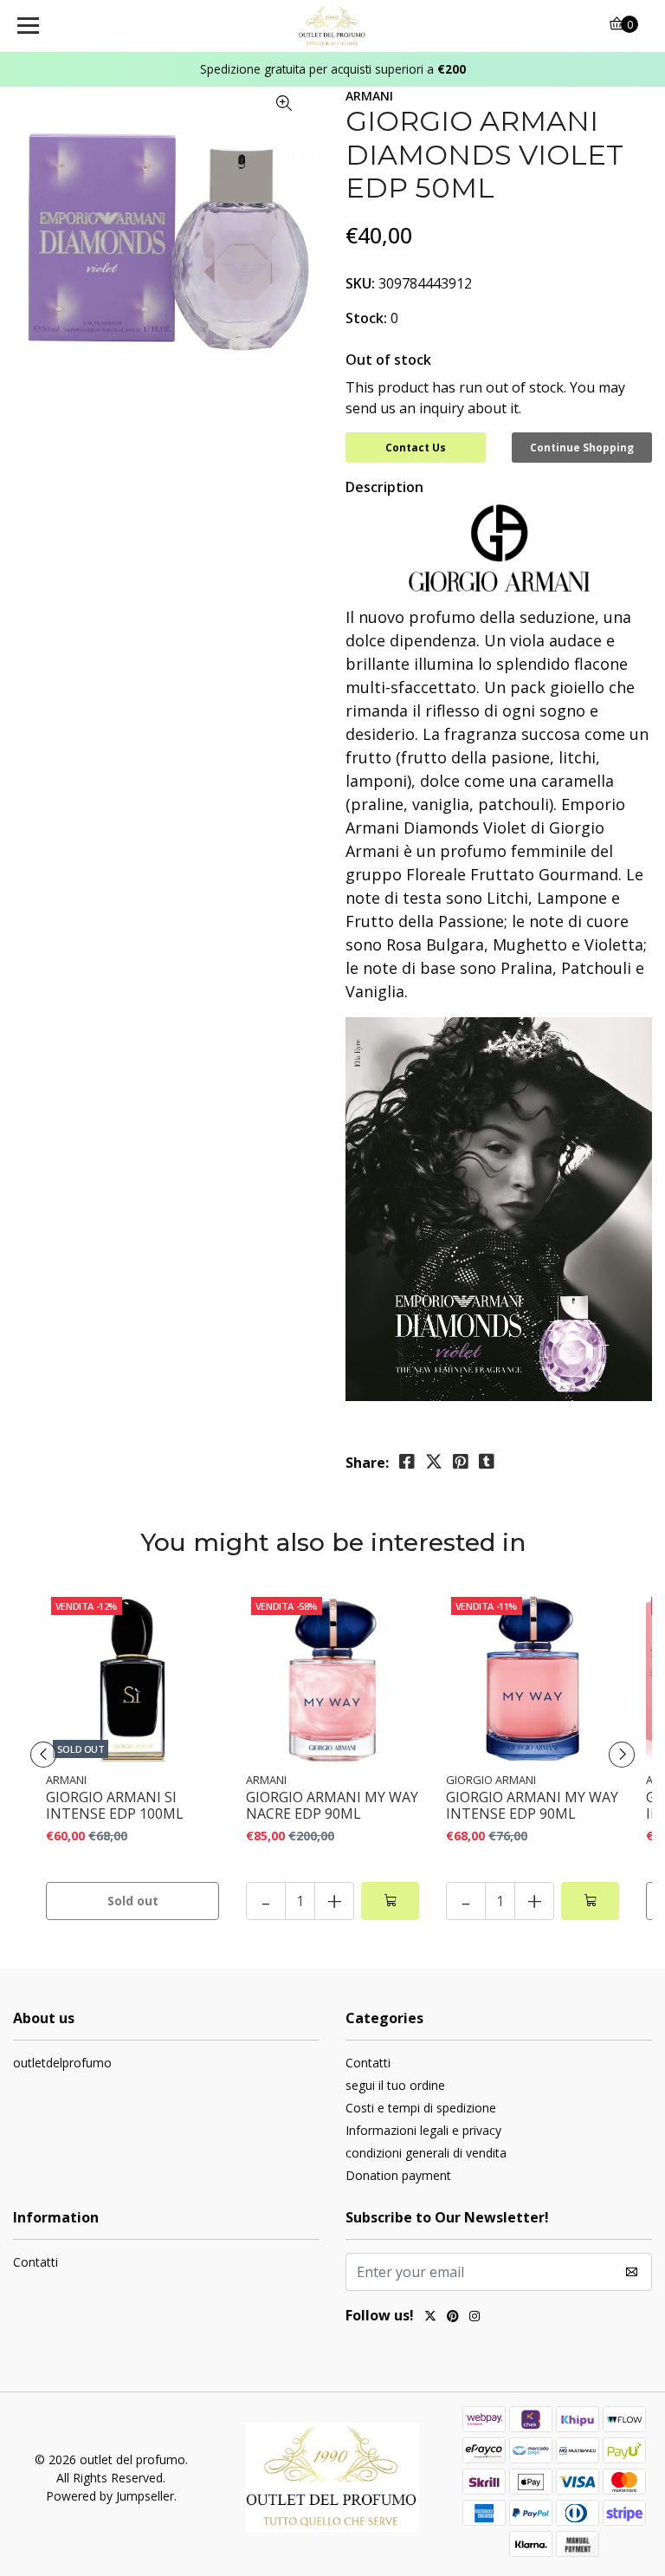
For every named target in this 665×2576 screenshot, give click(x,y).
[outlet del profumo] (333, 26)
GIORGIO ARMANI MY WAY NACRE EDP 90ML (332, 1806)
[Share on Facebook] (407, 1462)
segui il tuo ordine (395, 2085)
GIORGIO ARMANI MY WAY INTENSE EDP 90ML (532, 1806)
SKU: (360, 283)
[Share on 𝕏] (434, 1462)
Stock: (366, 318)
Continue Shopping (582, 448)
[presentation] (43, 1755)
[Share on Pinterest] (461, 1462)
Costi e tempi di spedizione (421, 2108)
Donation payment (398, 2175)
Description (384, 487)
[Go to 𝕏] (430, 2318)
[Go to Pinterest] (453, 2318)
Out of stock (388, 360)
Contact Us (416, 448)
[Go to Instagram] (475, 2318)
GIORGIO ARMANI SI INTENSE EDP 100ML (115, 1806)
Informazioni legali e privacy (423, 2130)
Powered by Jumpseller (110, 2496)
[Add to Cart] (390, 1901)
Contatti (368, 2063)
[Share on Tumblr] (487, 1462)
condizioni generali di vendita (426, 2153)
